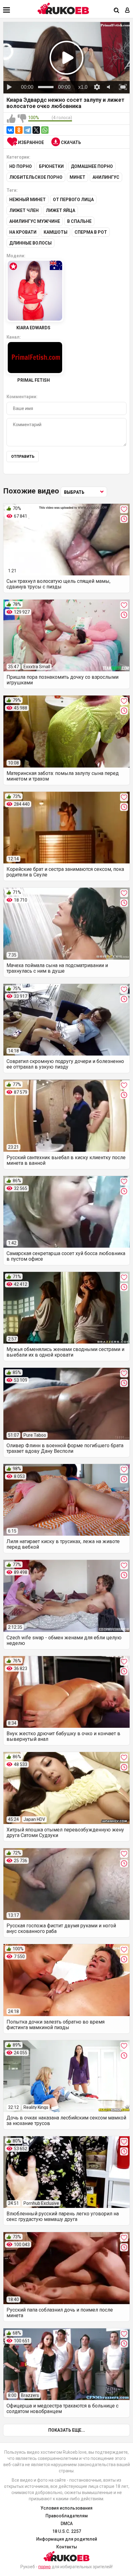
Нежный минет (28, 200)
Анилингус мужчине (35, 221)
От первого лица (73, 200)
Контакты (67, 2547)
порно (45, 2567)
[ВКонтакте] (10, 130)
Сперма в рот (91, 232)
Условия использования (66, 2508)
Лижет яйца (60, 210)
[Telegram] (28, 130)
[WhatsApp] (45, 130)
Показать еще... (67, 2430)
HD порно (21, 166)
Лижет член (24, 210)
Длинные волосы (30, 243)
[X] (36, 130)
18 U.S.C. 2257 (67, 2531)
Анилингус (106, 177)
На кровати (23, 232)
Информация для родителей (67, 2539)
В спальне (79, 221)
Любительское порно (36, 177)
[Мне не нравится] (22, 119)
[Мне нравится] (11, 119)
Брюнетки (51, 166)
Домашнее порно (92, 166)
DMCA (67, 2524)
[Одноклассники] (19, 130)
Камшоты (56, 232)
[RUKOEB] (63, 9)
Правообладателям (67, 2516)
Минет (77, 177)
